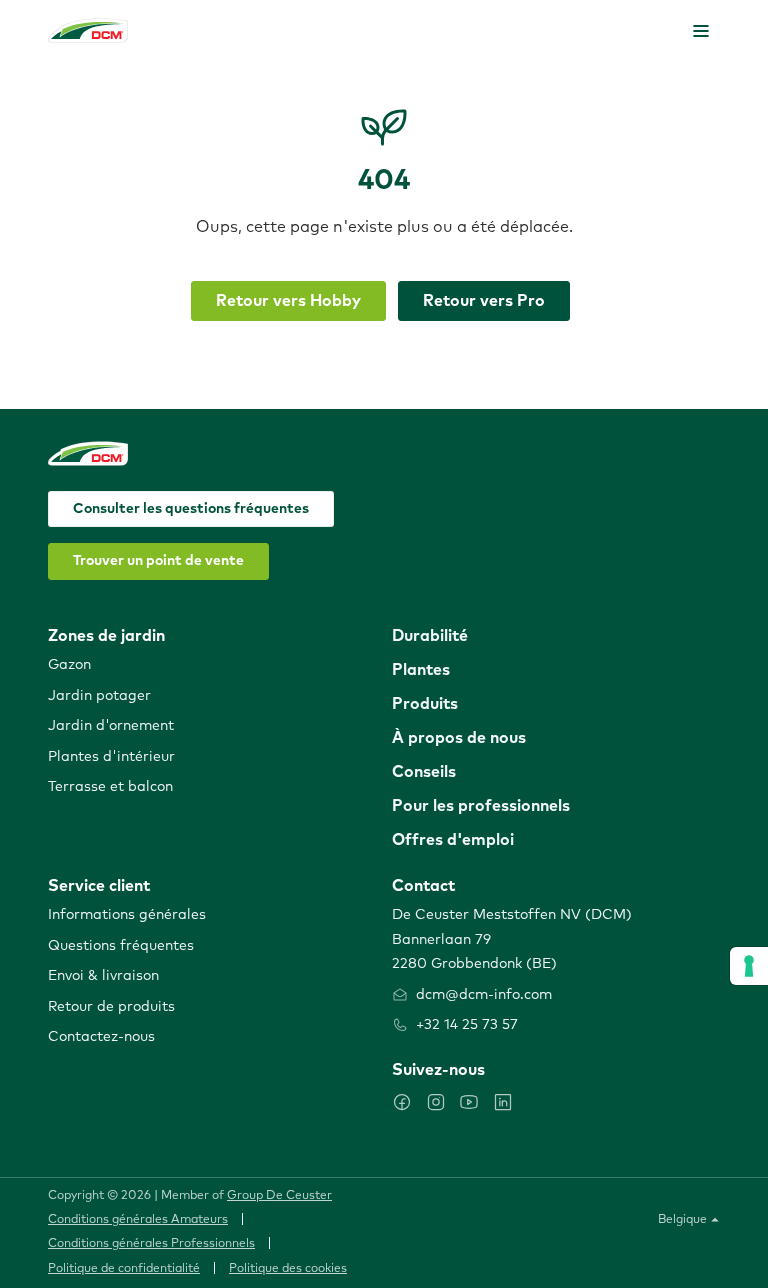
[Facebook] (402, 1102)
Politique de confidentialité (124, 1269)
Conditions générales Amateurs (138, 1220)
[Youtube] (469, 1102)
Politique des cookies (288, 1269)
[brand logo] (88, 30)
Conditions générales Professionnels (151, 1244)
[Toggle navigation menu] (701, 31)
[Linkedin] (503, 1102)
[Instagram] (436, 1102)
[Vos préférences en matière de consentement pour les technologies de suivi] (749, 966)
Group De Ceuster (279, 1196)
